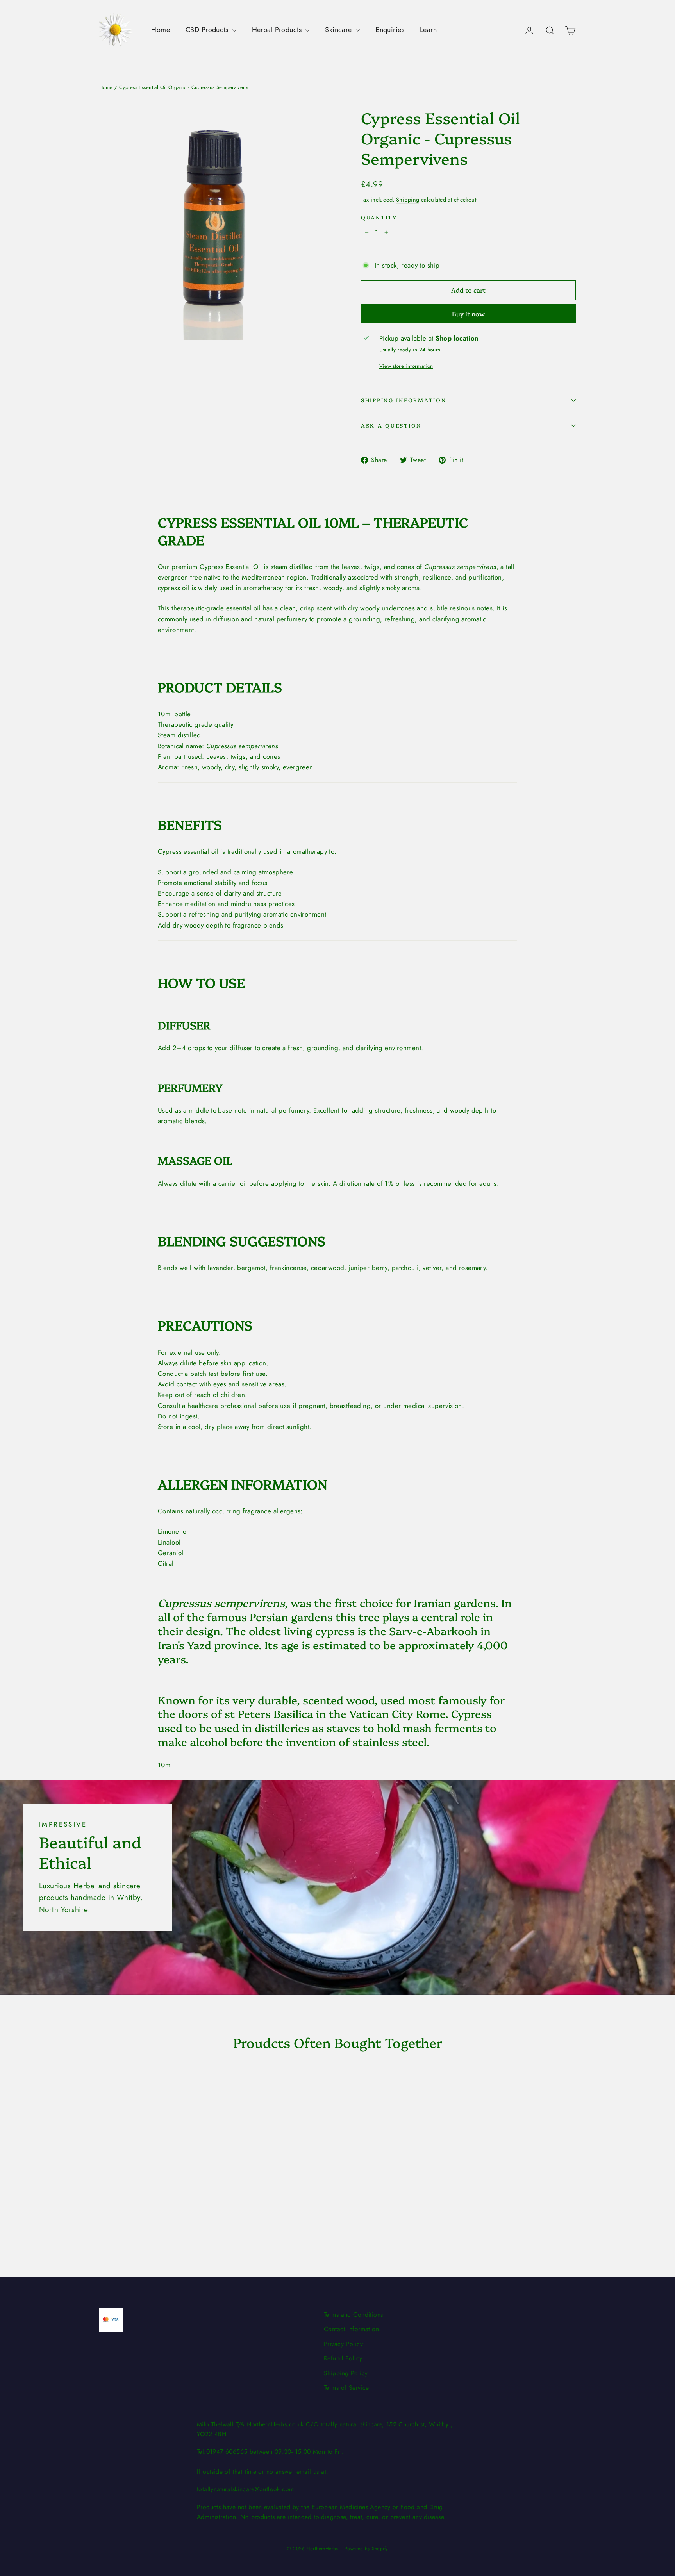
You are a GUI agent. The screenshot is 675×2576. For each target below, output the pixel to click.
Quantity (379, 217)
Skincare (339, 30)
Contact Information (351, 2329)
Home (161, 30)
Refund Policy (343, 2358)
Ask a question (391, 425)
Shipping (408, 200)
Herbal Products (278, 30)
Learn (428, 30)
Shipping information (404, 400)
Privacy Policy (343, 2344)
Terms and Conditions (354, 2315)
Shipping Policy (346, 2373)
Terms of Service (346, 2388)
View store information (406, 366)
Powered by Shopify (366, 2549)
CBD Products (208, 30)
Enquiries (390, 30)
